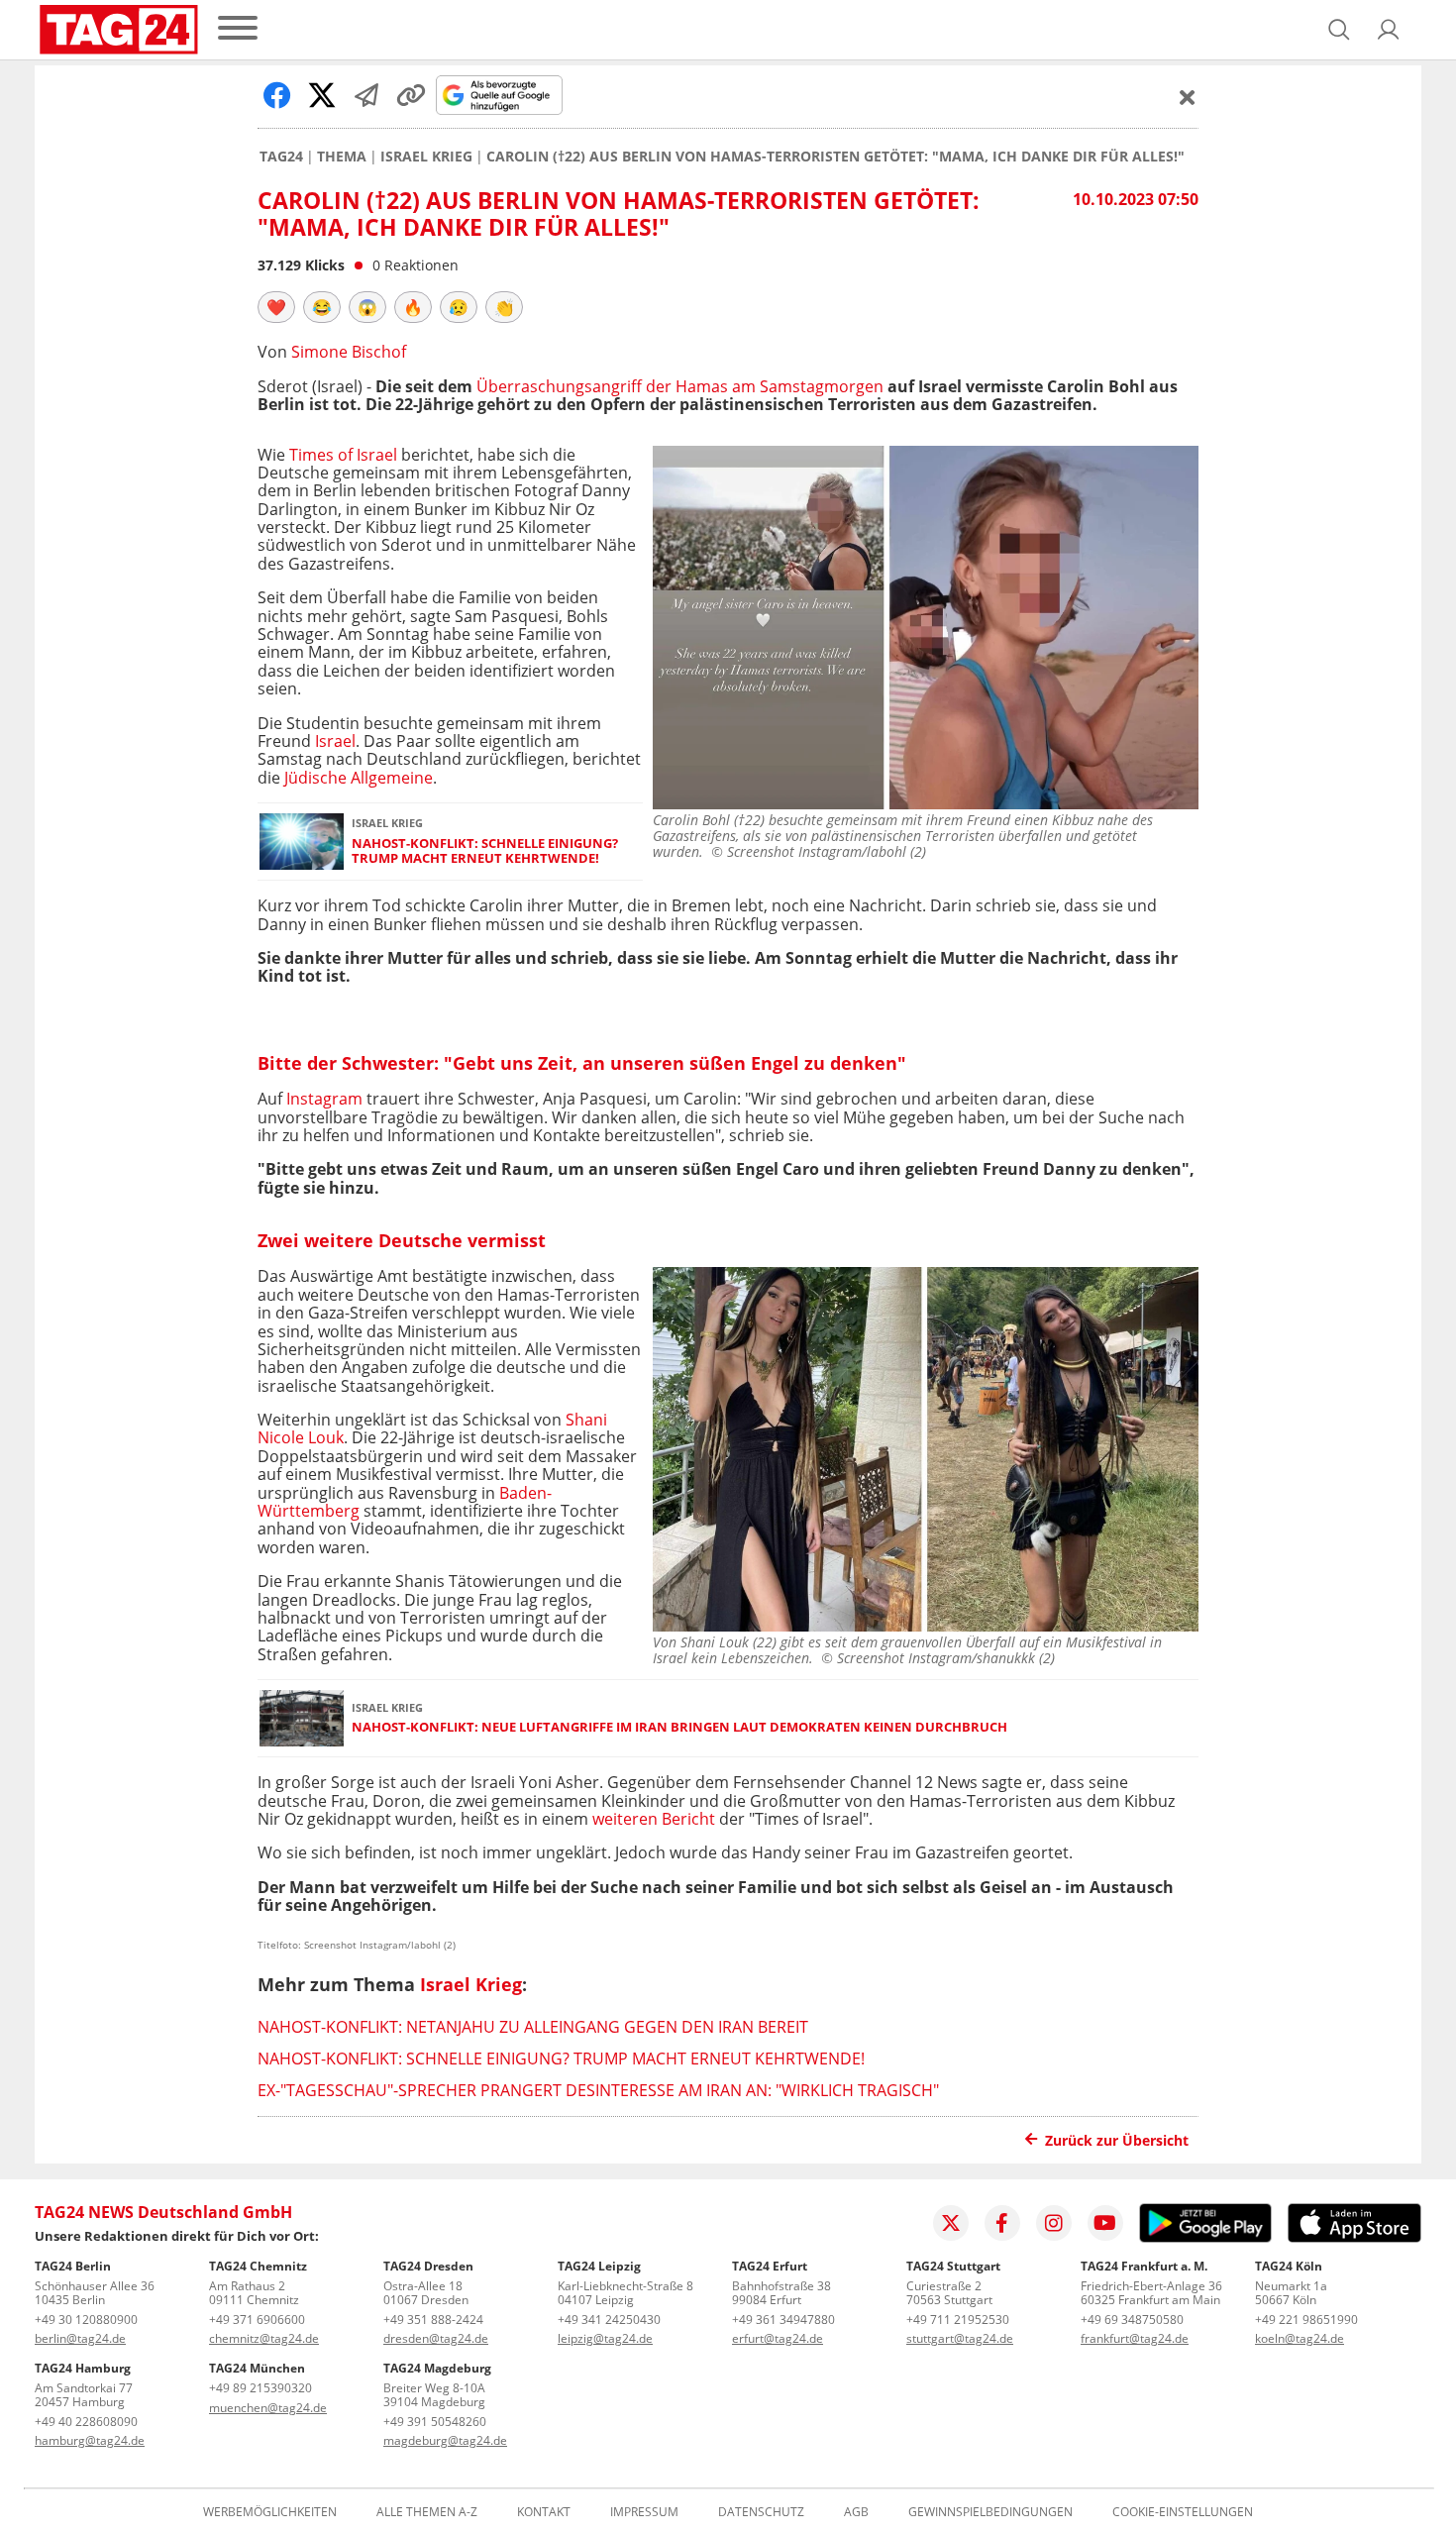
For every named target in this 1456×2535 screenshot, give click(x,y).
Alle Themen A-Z (427, 2512)
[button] (1389, 30)
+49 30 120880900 (86, 2320)
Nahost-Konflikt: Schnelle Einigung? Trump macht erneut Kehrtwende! (485, 851)
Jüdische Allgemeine (359, 778)
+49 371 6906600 (257, 2320)
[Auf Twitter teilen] (322, 95)
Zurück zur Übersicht (1117, 2140)
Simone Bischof (349, 352)
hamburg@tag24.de (90, 2440)
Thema (342, 157)
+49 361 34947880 (783, 2320)
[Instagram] (1054, 2223)
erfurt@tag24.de (778, 2338)
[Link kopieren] (411, 95)
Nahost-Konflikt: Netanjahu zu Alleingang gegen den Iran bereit (533, 2027)
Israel (335, 741)
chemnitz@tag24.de (264, 2338)
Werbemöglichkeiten (270, 2512)
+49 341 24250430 (609, 2320)
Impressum (644, 2512)
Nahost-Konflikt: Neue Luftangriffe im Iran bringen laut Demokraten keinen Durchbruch (679, 1727)
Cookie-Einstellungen (1183, 2512)
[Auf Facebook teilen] (277, 95)
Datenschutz (761, 2512)
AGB (856, 2512)
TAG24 (281, 157)
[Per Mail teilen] (366, 95)
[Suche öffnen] (1339, 30)
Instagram (324, 1099)
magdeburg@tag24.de (445, 2440)
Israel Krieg (426, 157)
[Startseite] (119, 30)
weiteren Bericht (654, 1819)
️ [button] (276, 307)
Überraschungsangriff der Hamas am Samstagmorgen (680, 386)
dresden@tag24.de (436, 2338)
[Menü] (238, 29)
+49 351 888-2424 (433, 2320)
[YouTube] (1105, 2223)
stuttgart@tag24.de (960, 2338)
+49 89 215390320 (260, 2388)
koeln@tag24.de (1300, 2338)
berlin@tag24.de (80, 2338)
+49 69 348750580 (1132, 2320)
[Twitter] (951, 2223)
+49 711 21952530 (958, 2320)
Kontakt (544, 2512)
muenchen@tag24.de (268, 2408)
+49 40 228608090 (86, 2422)
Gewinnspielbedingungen (990, 2512)
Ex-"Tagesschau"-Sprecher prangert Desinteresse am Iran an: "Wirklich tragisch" (598, 2090)
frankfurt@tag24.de (1135, 2338)
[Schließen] (1188, 97)
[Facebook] (1002, 2223)
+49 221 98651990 (1306, 2320)
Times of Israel (345, 455)
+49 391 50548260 (435, 2422)
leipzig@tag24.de (605, 2338)
